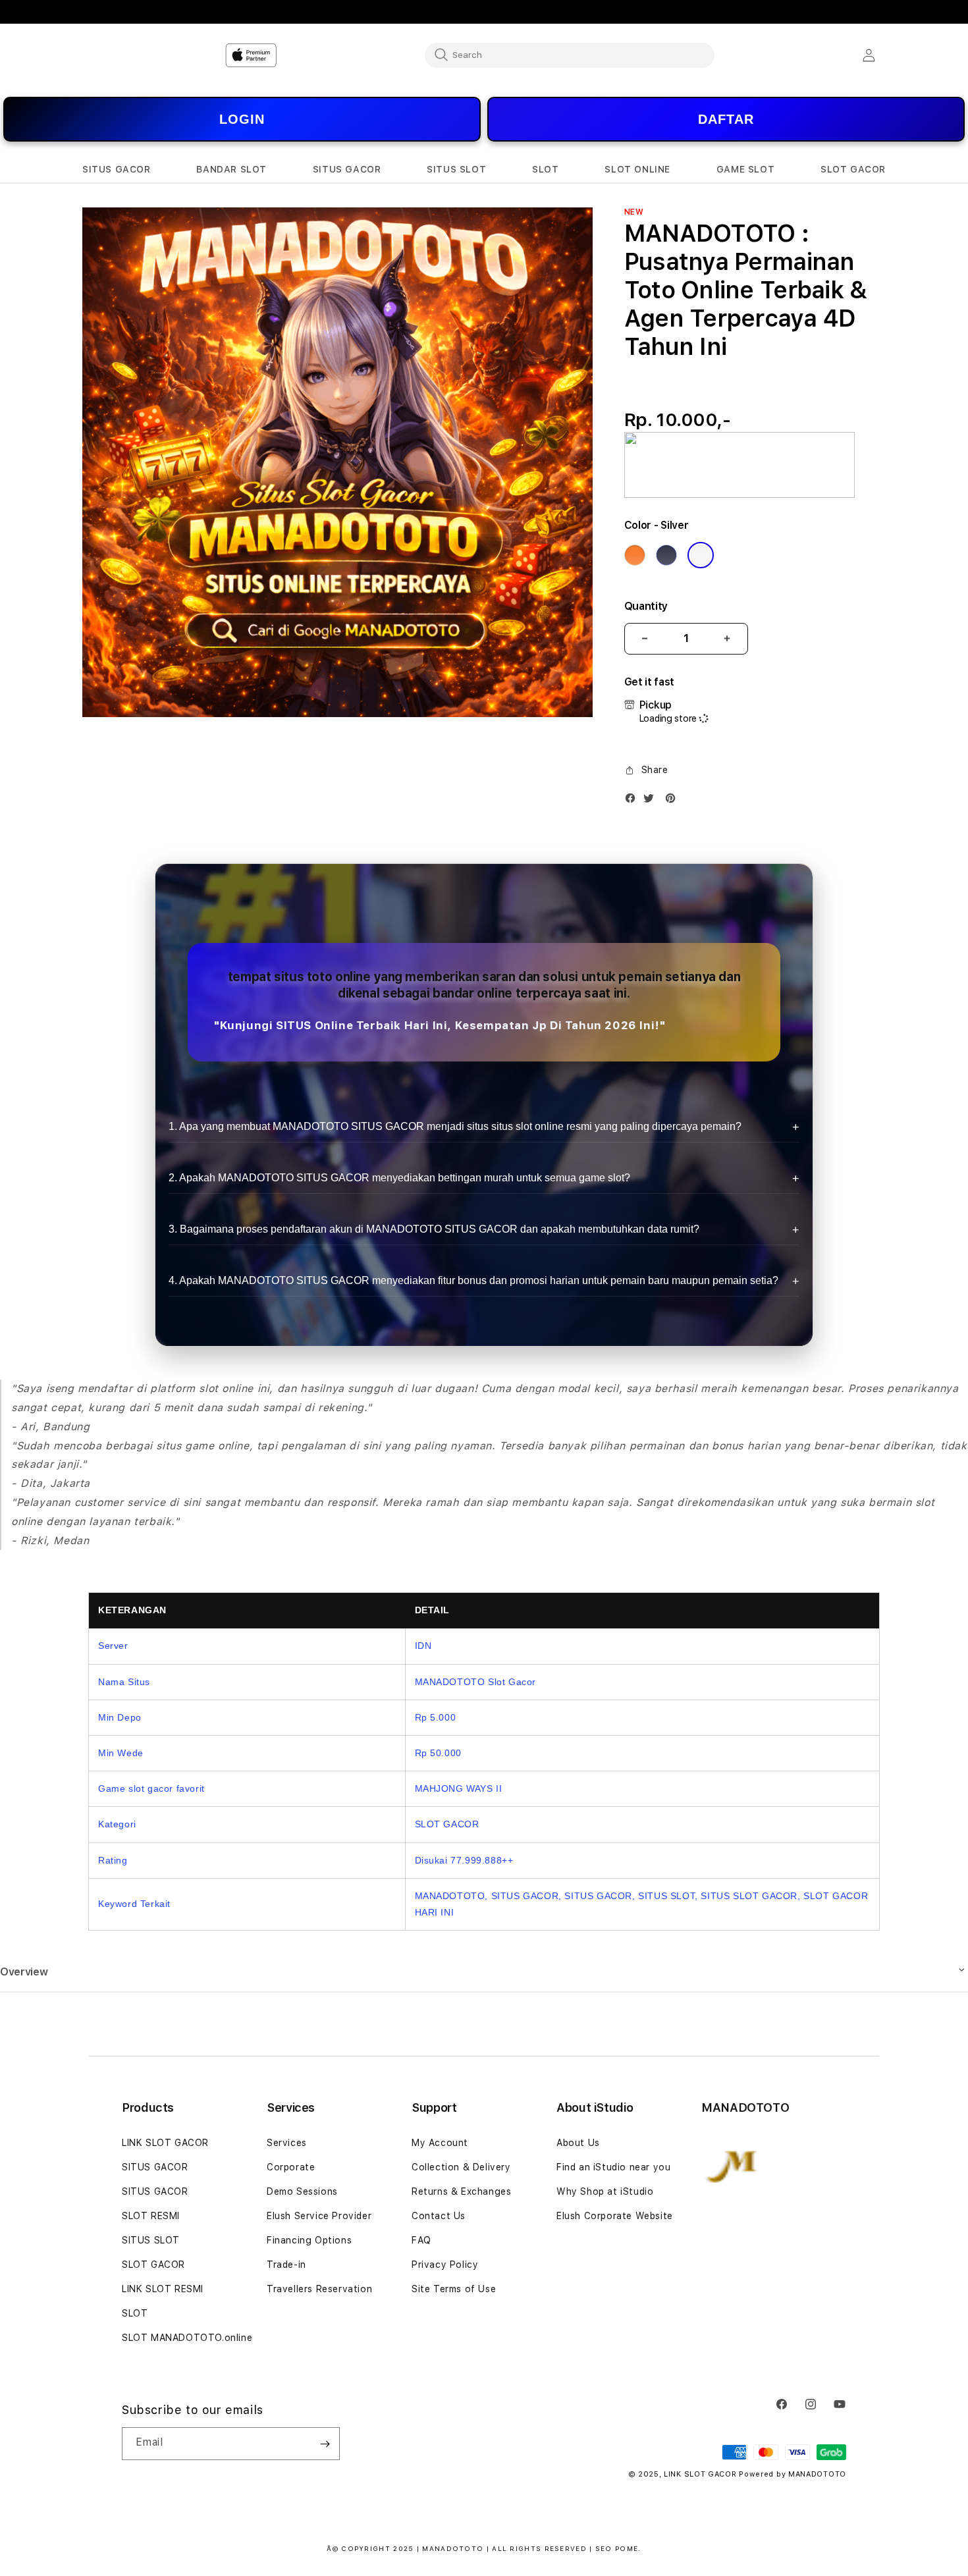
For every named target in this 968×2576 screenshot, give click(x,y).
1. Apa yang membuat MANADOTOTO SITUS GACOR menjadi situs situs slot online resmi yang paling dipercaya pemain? (455, 1126)
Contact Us (439, 2216)
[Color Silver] (701, 555)
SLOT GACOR (153, 2265)
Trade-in (286, 2265)
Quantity (646, 606)
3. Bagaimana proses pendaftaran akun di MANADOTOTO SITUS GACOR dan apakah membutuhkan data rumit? (434, 1229)
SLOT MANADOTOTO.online (187, 2338)
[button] (117, 170)
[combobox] (570, 55)
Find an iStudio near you (613, 2167)
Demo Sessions (302, 2191)
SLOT (135, 2313)
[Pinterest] (674, 801)
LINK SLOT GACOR (165, 2143)
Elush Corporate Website (615, 2216)
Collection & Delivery (461, 2167)
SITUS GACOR (155, 2167)
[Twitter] (652, 801)
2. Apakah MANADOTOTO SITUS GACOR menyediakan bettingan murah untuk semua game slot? (399, 1178)
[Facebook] (633, 801)
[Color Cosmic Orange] (635, 555)
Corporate (291, 2167)
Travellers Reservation (319, 2289)
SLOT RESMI (151, 2216)
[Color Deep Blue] (666, 555)
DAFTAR (726, 119)
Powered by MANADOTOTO (793, 2474)
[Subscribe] (325, 2444)
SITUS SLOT (151, 2240)
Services (287, 2143)
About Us (578, 2143)
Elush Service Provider (319, 2216)
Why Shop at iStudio (605, 2191)
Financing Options (309, 2240)
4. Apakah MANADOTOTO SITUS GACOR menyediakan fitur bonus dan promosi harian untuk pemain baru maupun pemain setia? (473, 1280)
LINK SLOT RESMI (163, 2289)
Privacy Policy (445, 2265)
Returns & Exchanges (461, 2191)
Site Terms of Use (454, 2289)
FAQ (421, 2240)
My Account (440, 2143)
